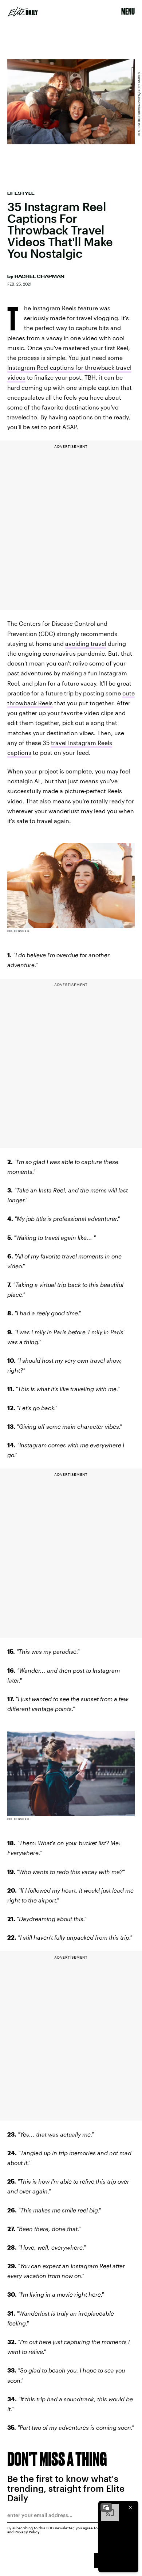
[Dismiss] (130, 2507)
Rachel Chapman (40, 276)
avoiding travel (86, 643)
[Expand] (106, 2507)
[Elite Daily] (23, 12)
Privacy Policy (27, 2532)
